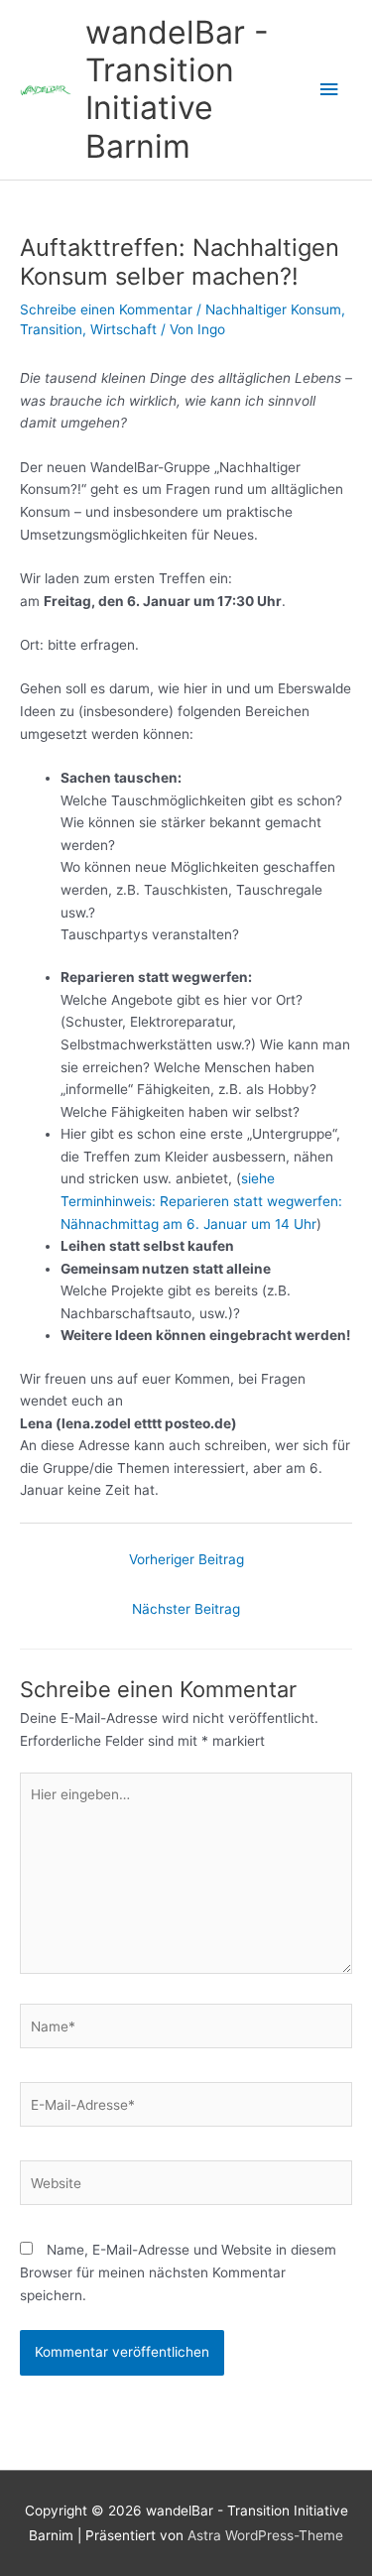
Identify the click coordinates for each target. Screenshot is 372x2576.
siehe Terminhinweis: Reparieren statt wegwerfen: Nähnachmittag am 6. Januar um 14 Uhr (201, 1201)
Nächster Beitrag (186, 1609)
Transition (51, 329)
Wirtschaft (124, 329)
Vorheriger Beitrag (186, 1559)
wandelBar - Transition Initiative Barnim (177, 89)
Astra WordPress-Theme (265, 2535)
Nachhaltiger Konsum (273, 309)
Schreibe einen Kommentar (106, 309)
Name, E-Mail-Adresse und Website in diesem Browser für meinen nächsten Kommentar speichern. (178, 2272)
